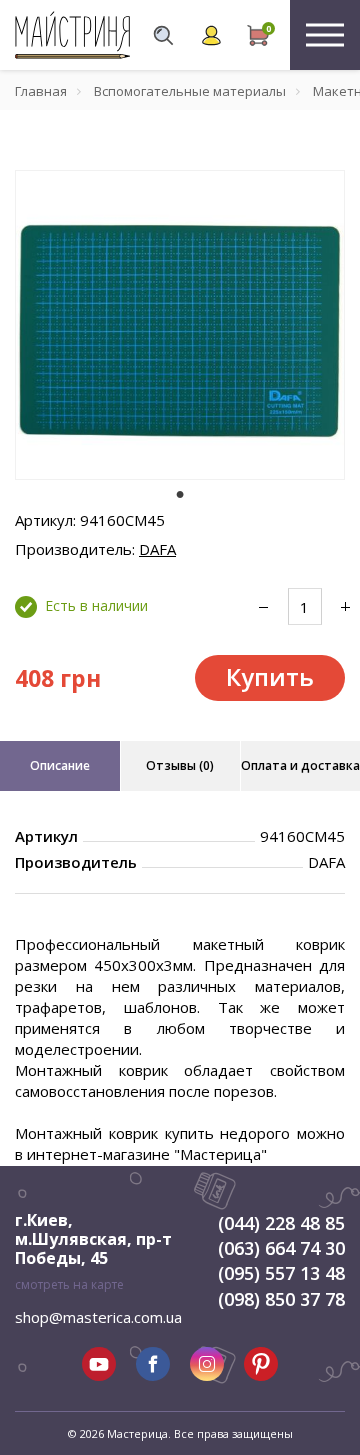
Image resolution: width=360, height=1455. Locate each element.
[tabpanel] (180, 325)
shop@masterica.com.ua (98, 1317)
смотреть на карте (69, 1284)
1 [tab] (180, 494)
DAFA (157, 549)
